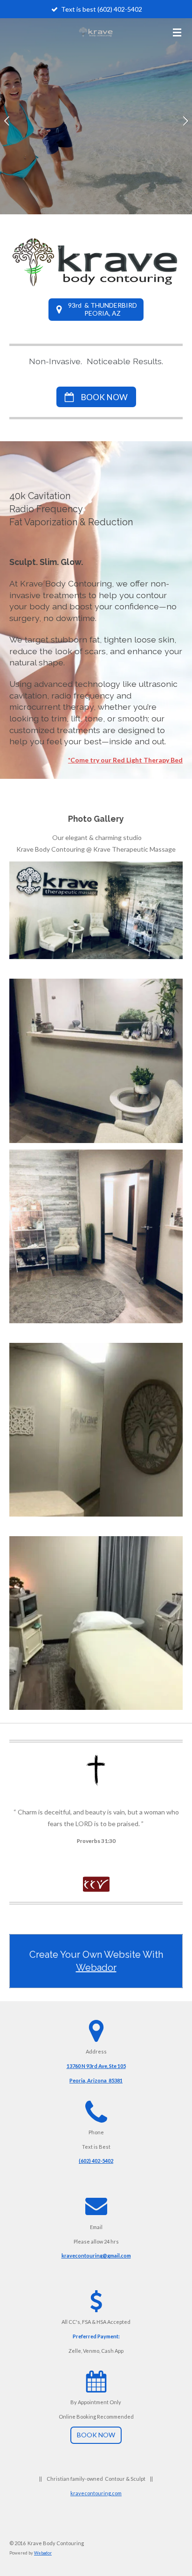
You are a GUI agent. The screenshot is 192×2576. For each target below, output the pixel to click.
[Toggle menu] (177, 32)
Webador (96, 1968)
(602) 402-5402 (96, 2161)
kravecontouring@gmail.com (96, 2255)
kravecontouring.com (96, 2493)
